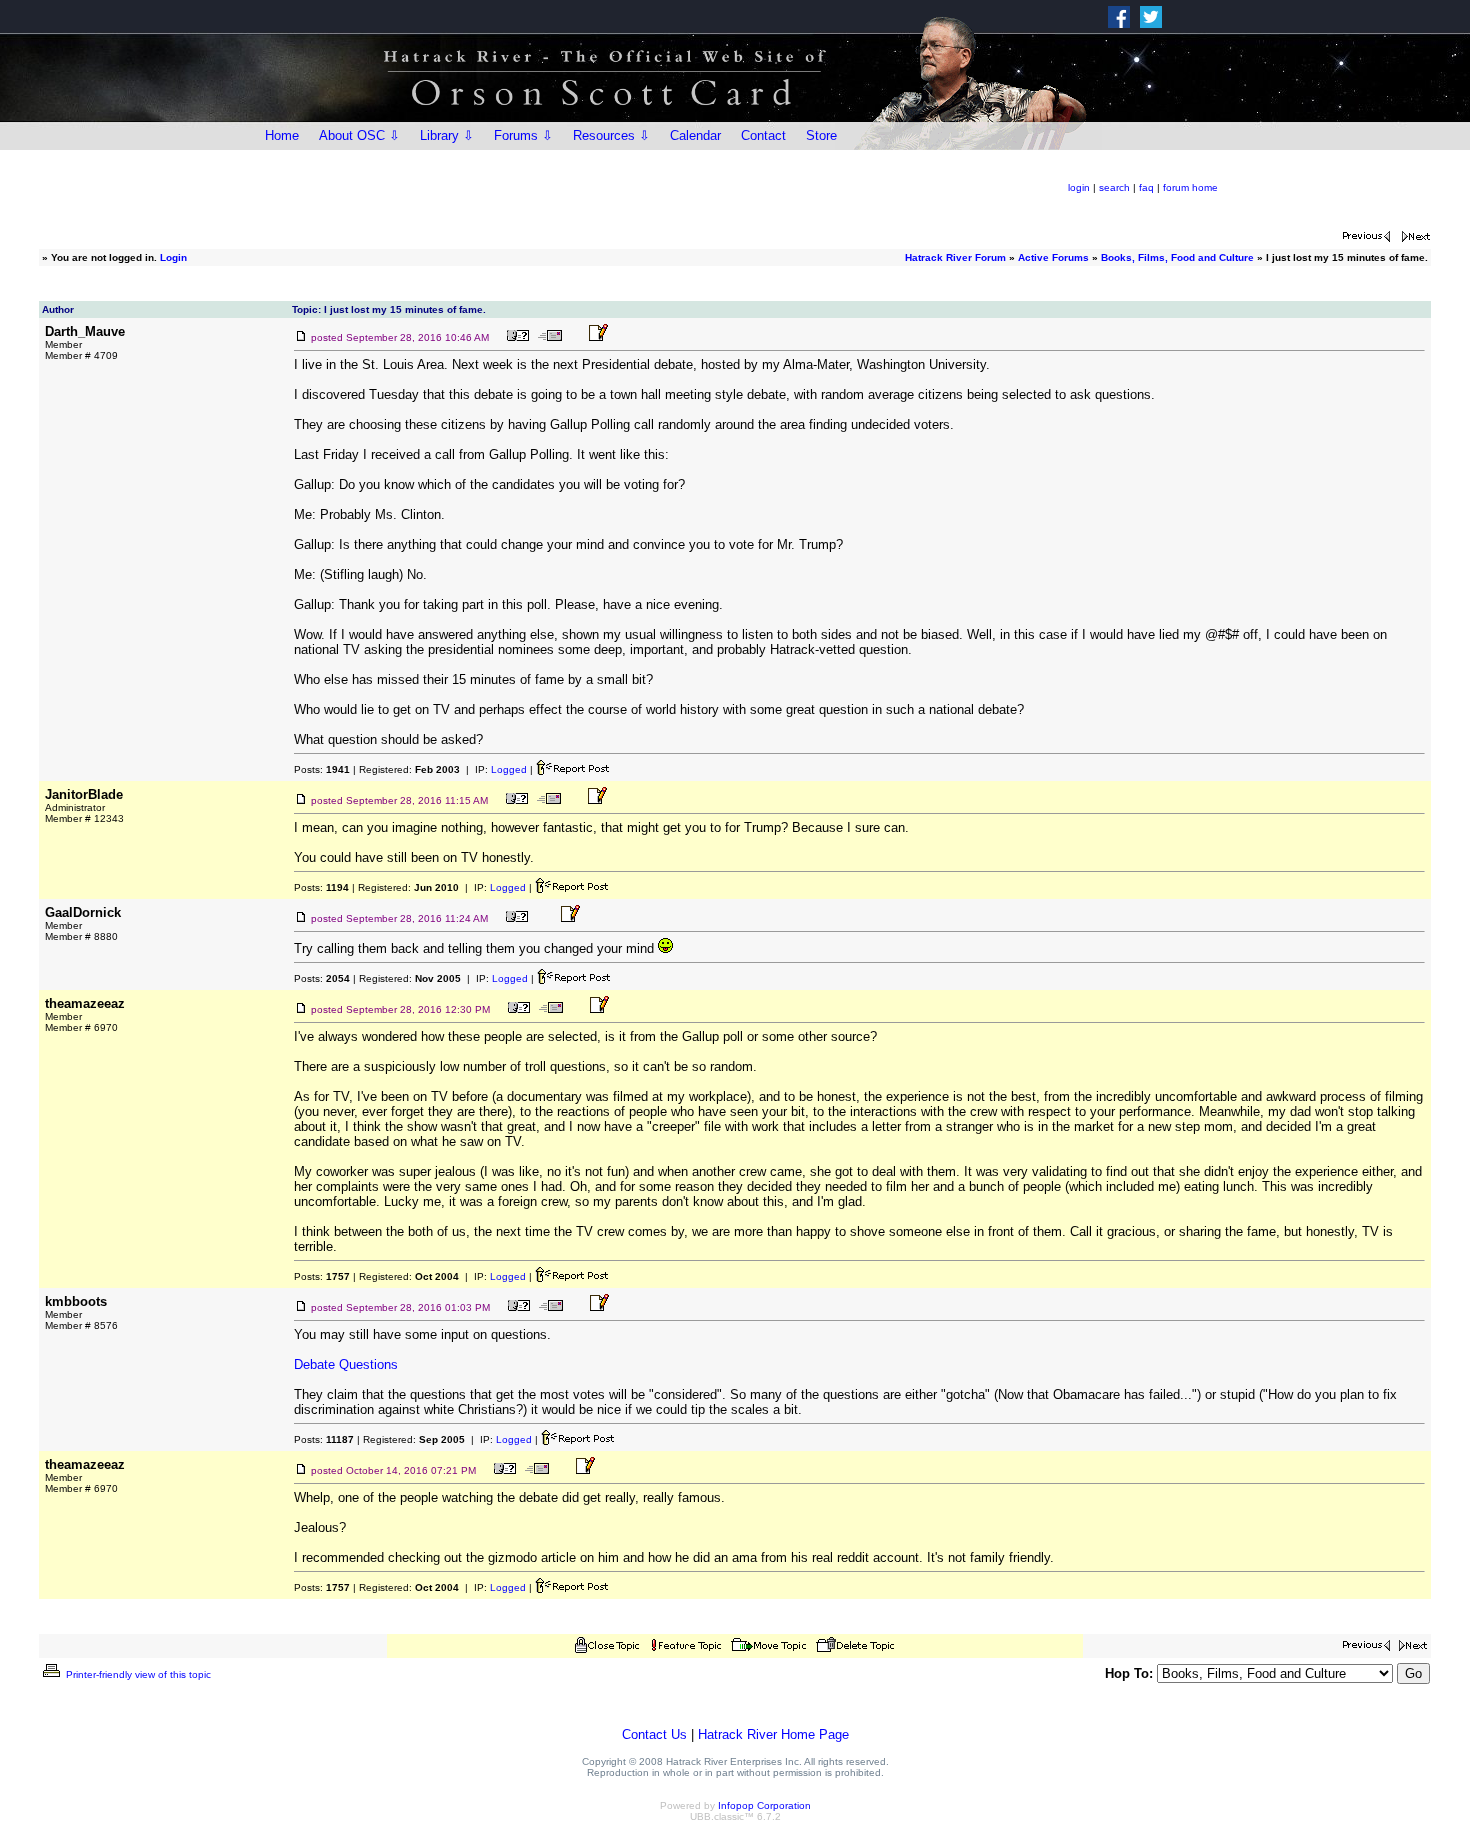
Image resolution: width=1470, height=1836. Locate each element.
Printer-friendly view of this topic (137, 1674)
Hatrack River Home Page (773, 1734)
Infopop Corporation (764, 1805)
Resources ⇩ (611, 135)
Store (821, 135)
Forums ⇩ (523, 135)
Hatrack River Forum (955, 257)
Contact (763, 135)
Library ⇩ (447, 135)
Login (173, 257)
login (1079, 187)
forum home (1190, 187)
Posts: (322, 769)
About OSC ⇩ (359, 135)
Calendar (695, 135)
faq (1146, 187)
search (1114, 187)
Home (282, 135)
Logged (509, 769)
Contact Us (654, 1734)
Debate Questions (346, 1364)
